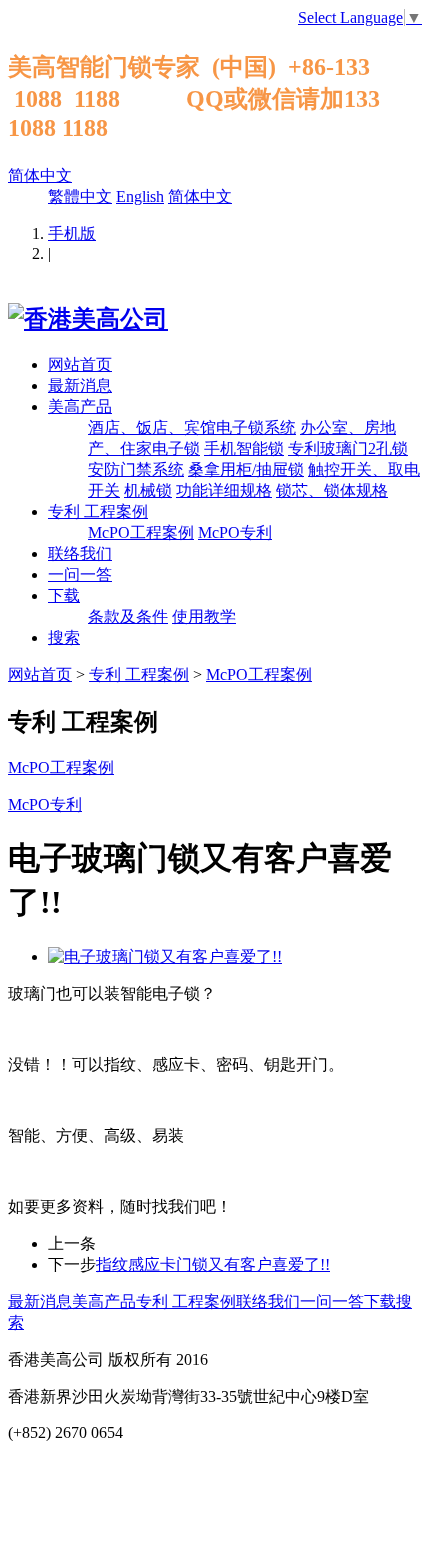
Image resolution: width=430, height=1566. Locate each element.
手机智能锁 (244, 448)
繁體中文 (80, 196)
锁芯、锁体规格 (332, 490)
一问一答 (80, 574)
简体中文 (40, 175)
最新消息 (80, 385)
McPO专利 (235, 532)
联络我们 (80, 553)
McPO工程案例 (141, 532)
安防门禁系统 (136, 469)
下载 (64, 595)
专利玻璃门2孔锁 (348, 448)
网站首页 (80, 364)
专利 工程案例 (98, 511)
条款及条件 (128, 616)
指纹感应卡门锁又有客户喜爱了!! (213, 1264)
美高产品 (80, 406)
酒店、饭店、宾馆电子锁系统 (192, 427)
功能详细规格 (224, 490)
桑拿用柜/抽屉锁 (246, 469)
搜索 (64, 637)
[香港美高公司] (88, 319)
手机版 (72, 233)
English (140, 196)
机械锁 (148, 490)
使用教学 (204, 616)
